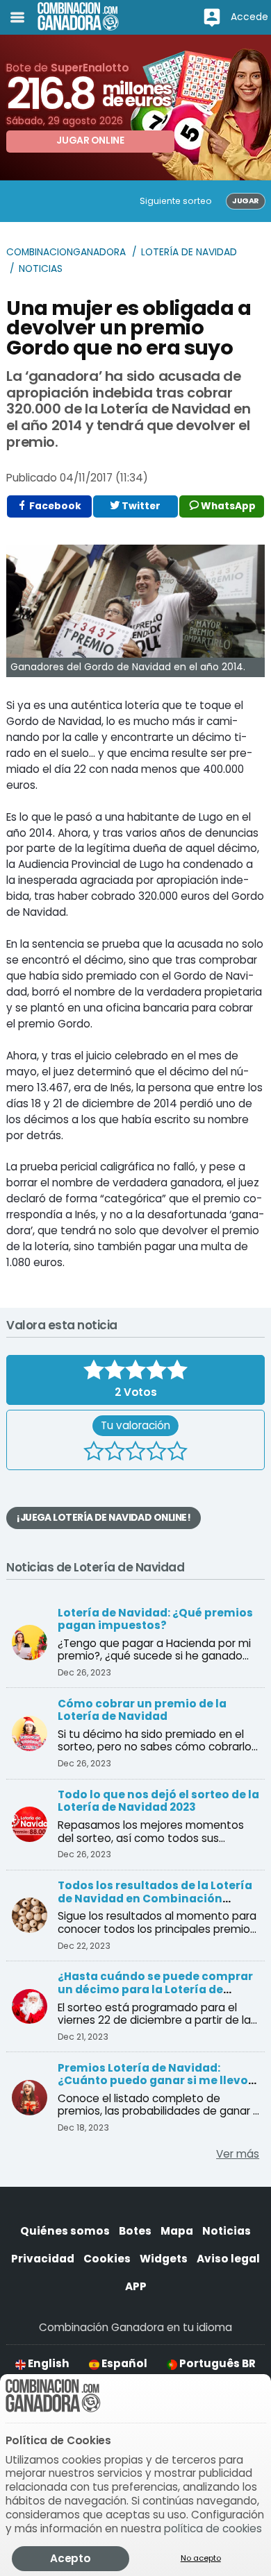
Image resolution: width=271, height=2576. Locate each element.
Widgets (164, 2259)
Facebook (54, 506)
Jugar (245, 201)
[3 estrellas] (135, 1453)
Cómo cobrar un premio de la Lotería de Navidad (142, 1710)
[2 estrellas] (115, 1453)
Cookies (107, 2259)
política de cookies (213, 2528)
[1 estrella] (94, 1453)
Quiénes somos (65, 2231)
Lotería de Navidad (189, 252)
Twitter (140, 506)
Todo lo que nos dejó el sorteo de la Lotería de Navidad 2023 (158, 1801)
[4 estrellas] (156, 1453)
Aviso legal (228, 2259)
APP (136, 2286)
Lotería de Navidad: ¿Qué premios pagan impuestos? (155, 1619)
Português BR (216, 2363)
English (48, 2363)
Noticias (41, 269)
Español (123, 2363)
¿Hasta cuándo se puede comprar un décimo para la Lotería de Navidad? (155, 1989)
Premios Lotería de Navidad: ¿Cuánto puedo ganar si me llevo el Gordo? (153, 2081)
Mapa (177, 2231)
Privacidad (43, 2259)
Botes (135, 2231)
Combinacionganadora (66, 252)
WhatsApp (227, 506)
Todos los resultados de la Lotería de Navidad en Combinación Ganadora (155, 1898)
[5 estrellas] (177, 1453)
